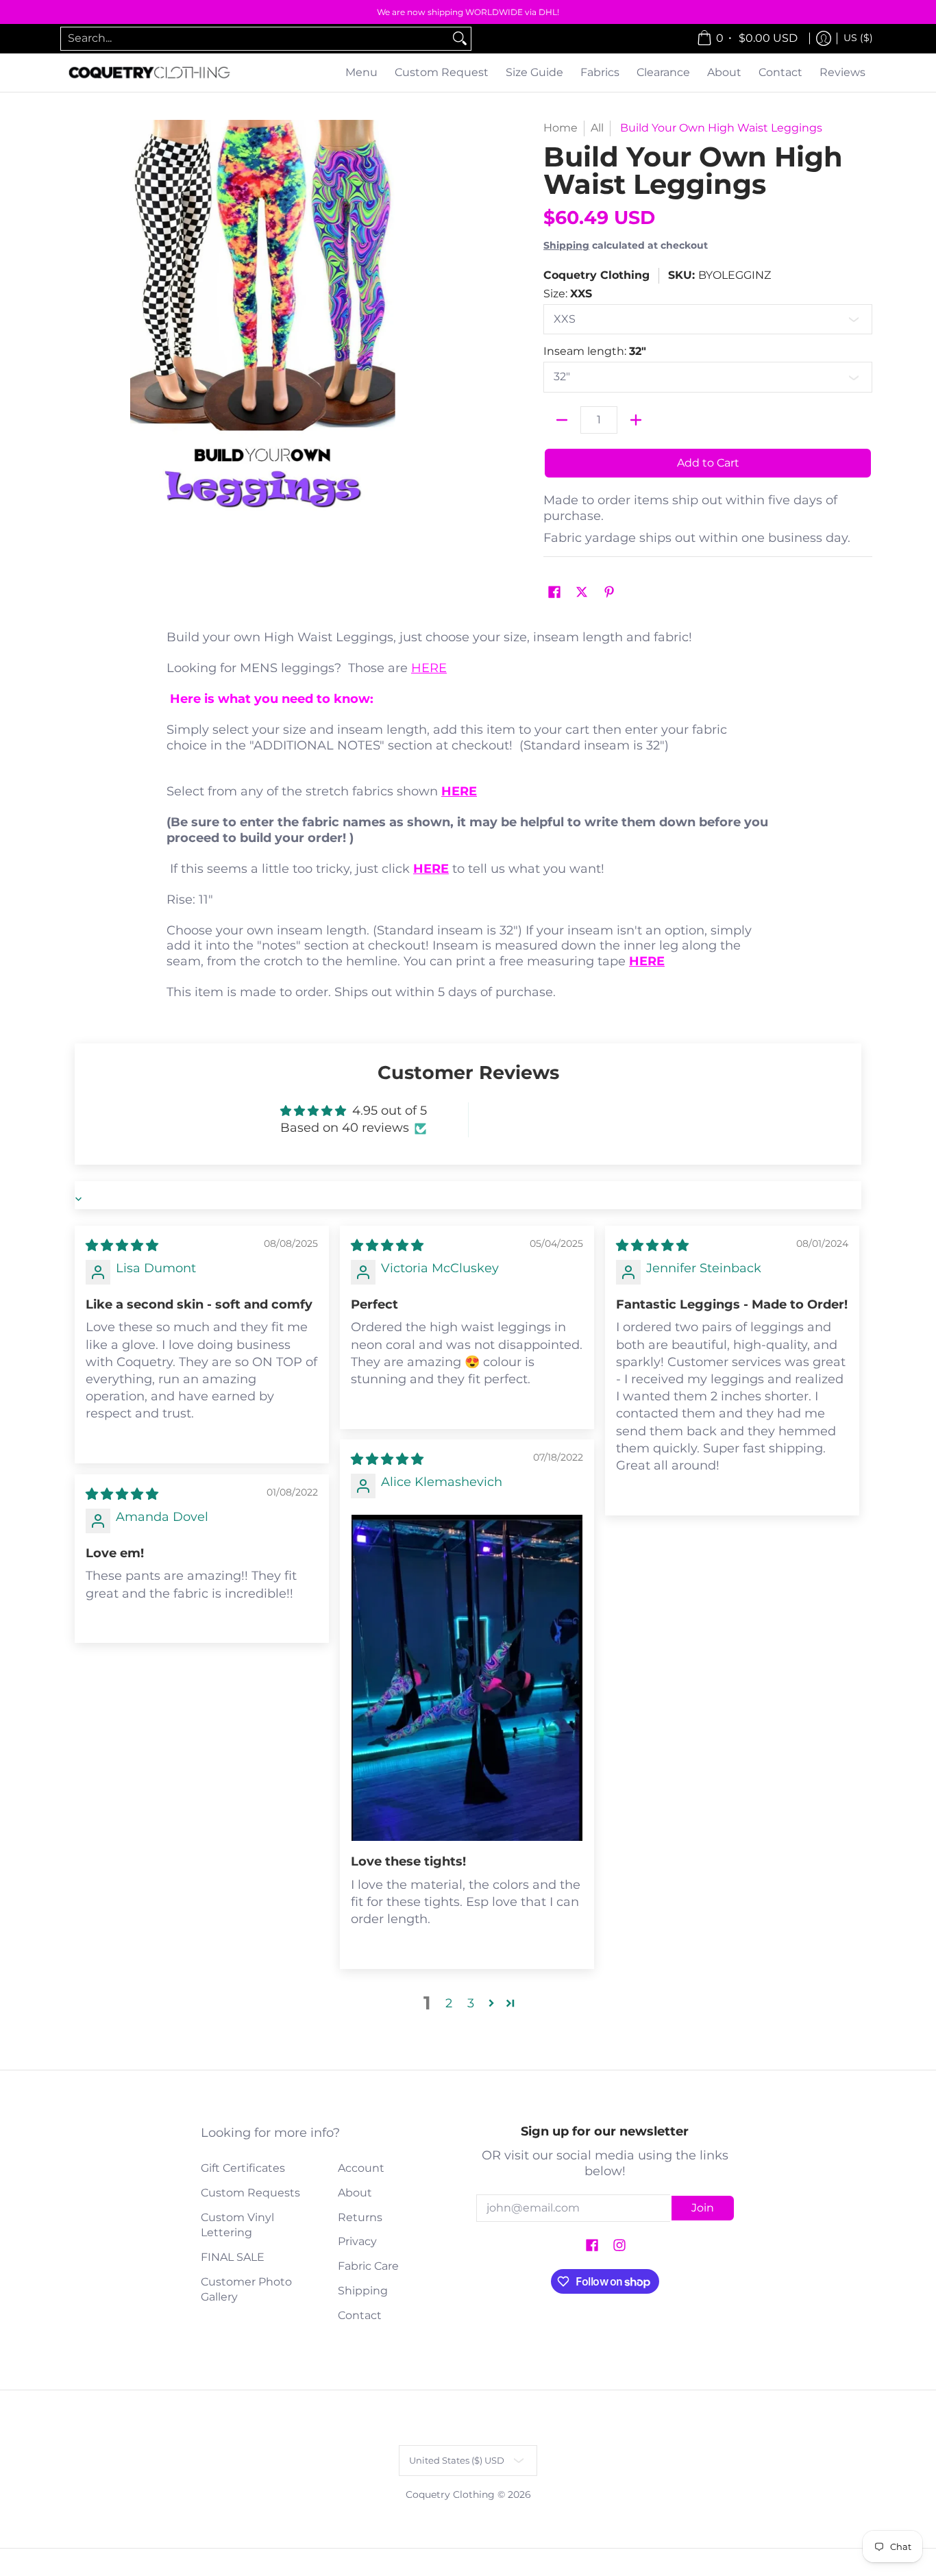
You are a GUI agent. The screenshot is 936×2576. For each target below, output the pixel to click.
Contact (360, 2315)
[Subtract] (562, 420)
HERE (429, 668)
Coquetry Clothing (596, 275)
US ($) (858, 38)
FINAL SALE (233, 2257)
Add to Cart (708, 463)
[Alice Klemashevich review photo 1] (467, 1678)
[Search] (460, 39)
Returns (360, 2217)
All (597, 128)
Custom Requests (250, 2193)
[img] (122, 1246)
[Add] (636, 420)
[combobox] (255, 39)
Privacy (357, 2241)
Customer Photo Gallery (246, 2290)
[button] (554, 593)
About (355, 2193)
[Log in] (824, 39)
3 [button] (471, 2003)
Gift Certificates (243, 2168)
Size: (568, 294)
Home (561, 128)
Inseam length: (595, 351)
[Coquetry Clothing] (149, 73)
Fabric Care (368, 2266)
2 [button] (449, 2003)
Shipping (566, 245)
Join (703, 2208)
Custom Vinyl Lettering (237, 2225)
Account (361, 2168)
